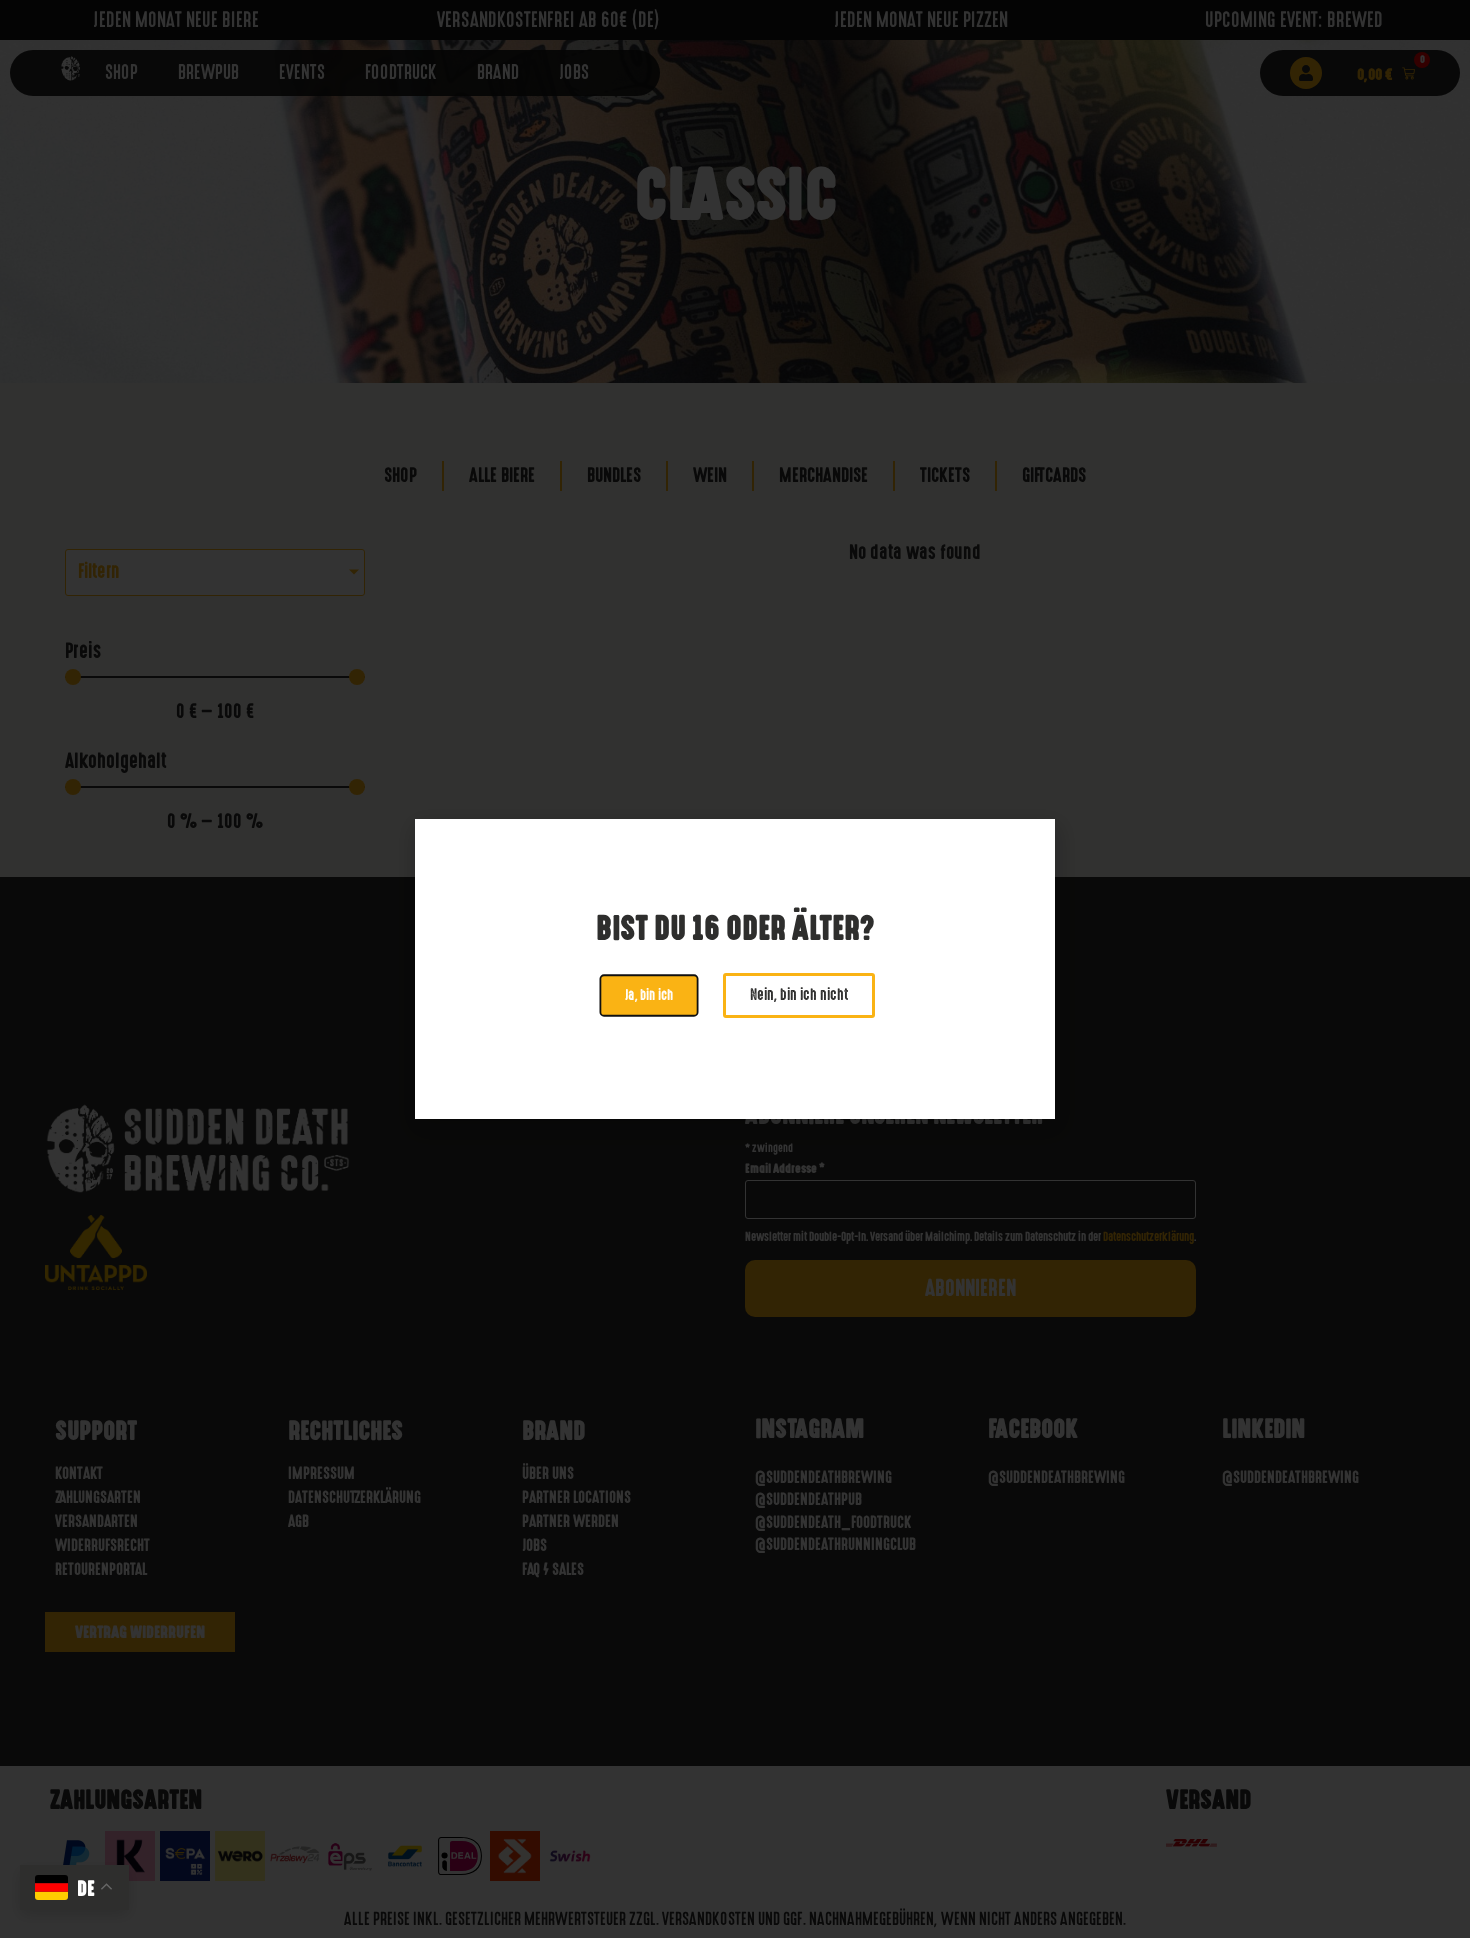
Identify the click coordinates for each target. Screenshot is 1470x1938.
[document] (735, 969)
